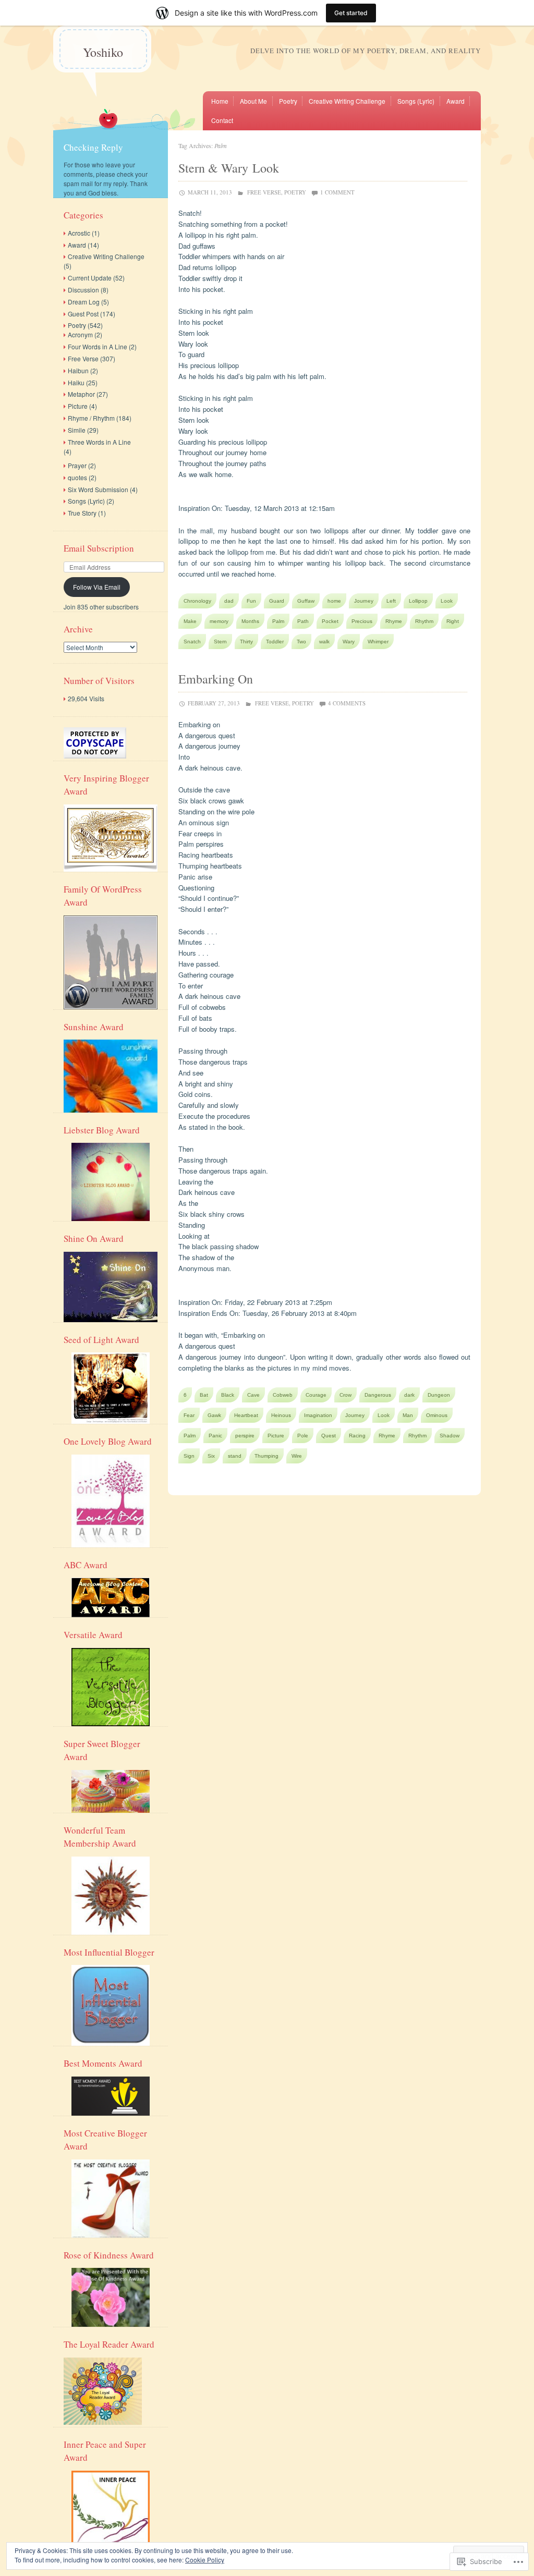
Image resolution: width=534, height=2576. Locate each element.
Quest (329, 1436)
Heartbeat (246, 1415)
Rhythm (424, 621)
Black (228, 1395)
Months (250, 621)
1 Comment (337, 192)
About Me (253, 101)
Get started (351, 13)
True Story (82, 513)
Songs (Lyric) (416, 101)
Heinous (281, 1415)
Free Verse (264, 192)
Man (408, 1415)
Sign (189, 1456)
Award (456, 101)
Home (220, 101)
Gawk (214, 1415)
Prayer (77, 465)
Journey (364, 601)
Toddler (275, 642)
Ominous (437, 1415)
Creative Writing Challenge (347, 101)
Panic (215, 1436)
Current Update (90, 278)
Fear (189, 1415)
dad (229, 601)
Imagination (318, 1415)
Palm (278, 621)
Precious (362, 621)
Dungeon (439, 1395)
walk (324, 642)
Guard (277, 601)
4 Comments (347, 703)
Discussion (83, 290)
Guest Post (83, 314)
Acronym (80, 334)
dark (409, 1395)
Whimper (378, 642)
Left (391, 601)
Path (303, 621)
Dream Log (84, 302)
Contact (222, 120)
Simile (77, 430)
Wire (297, 1456)
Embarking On (216, 679)
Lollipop (418, 601)
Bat (204, 1395)
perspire (245, 1436)
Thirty (246, 642)
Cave (253, 1395)
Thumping (266, 1456)
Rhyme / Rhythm (91, 418)
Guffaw (306, 601)
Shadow (450, 1436)
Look (447, 601)
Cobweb (283, 1395)
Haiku (76, 382)
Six (211, 1456)
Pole (303, 1436)
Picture (276, 1436)
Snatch (192, 642)
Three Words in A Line (99, 442)
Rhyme (394, 621)
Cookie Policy (205, 2560)
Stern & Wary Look (229, 168)
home (334, 601)
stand (235, 1456)
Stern (220, 642)
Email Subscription (99, 548)
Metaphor (81, 394)
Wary (349, 642)
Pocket (330, 621)
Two (301, 642)
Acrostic (79, 233)
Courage (316, 1395)
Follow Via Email (97, 587)
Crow (345, 1395)
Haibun (78, 370)
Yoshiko (103, 52)
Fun (251, 601)
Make (190, 621)
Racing (357, 1436)
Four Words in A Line (98, 346)
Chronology (197, 601)
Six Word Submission (98, 489)
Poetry (288, 101)
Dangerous (378, 1395)
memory (219, 621)
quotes (77, 477)
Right (453, 621)
